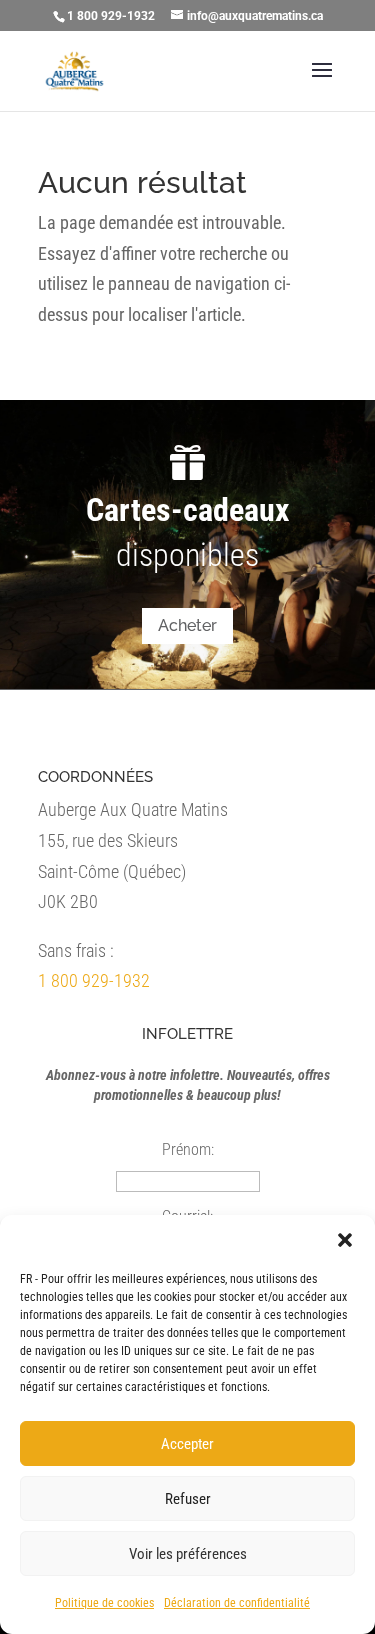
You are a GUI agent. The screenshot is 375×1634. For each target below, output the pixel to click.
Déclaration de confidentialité (237, 1603)
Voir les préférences (188, 1554)
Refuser (188, 1499)
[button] (345, 1240)
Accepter (187, 1444)
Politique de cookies (104, 1603)
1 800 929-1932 (94, 980)
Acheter (187, 625)
